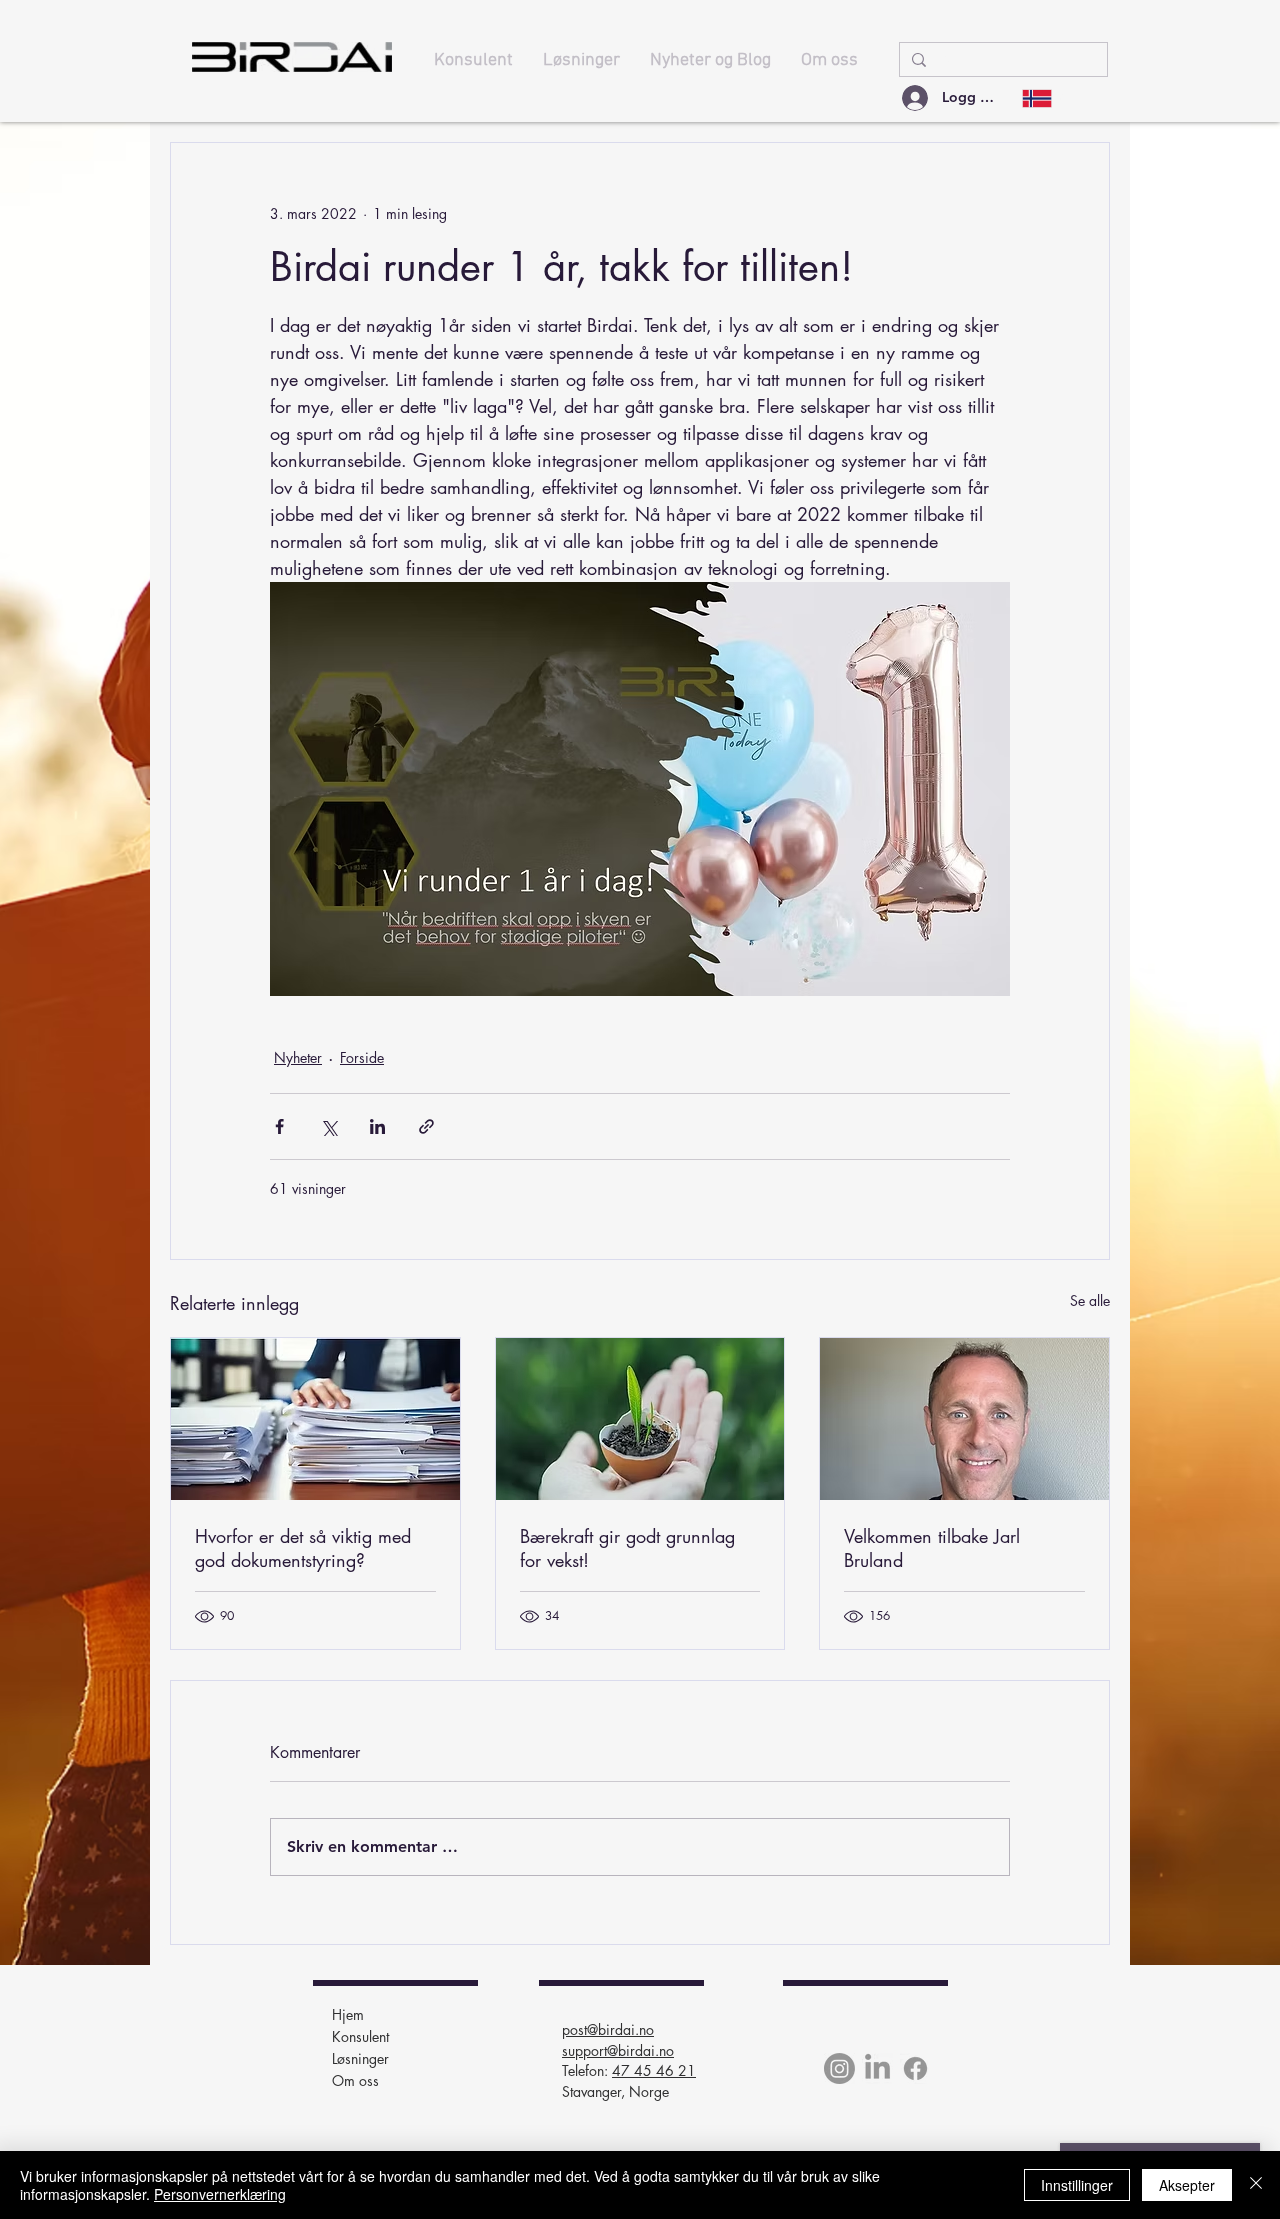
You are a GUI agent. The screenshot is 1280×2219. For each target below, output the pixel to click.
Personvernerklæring (220, 2194)
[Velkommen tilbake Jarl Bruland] (964, 1419)
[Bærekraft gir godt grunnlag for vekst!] (640, 1419)
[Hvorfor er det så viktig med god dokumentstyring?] (315, 1419)
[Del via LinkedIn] (377, 1126)
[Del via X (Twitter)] (328, 1126)
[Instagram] (839, 2068)
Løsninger (360, 2058)
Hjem (348, 2014)
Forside (362, 1057)
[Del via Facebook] (279, 1126)
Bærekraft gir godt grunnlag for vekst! (627, 1548)
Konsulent (360, 2036)
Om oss (355, 2080)
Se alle (1090, 1300)
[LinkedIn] (877, 2068)
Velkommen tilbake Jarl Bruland (932, 1548)
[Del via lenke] (426, 1126)
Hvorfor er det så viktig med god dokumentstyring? (303, 1548)
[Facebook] (915, 2068)
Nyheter (298, 1057)
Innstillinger (1077, 2185)
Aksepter (1187, 2185)
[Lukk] (1256, 2185)
